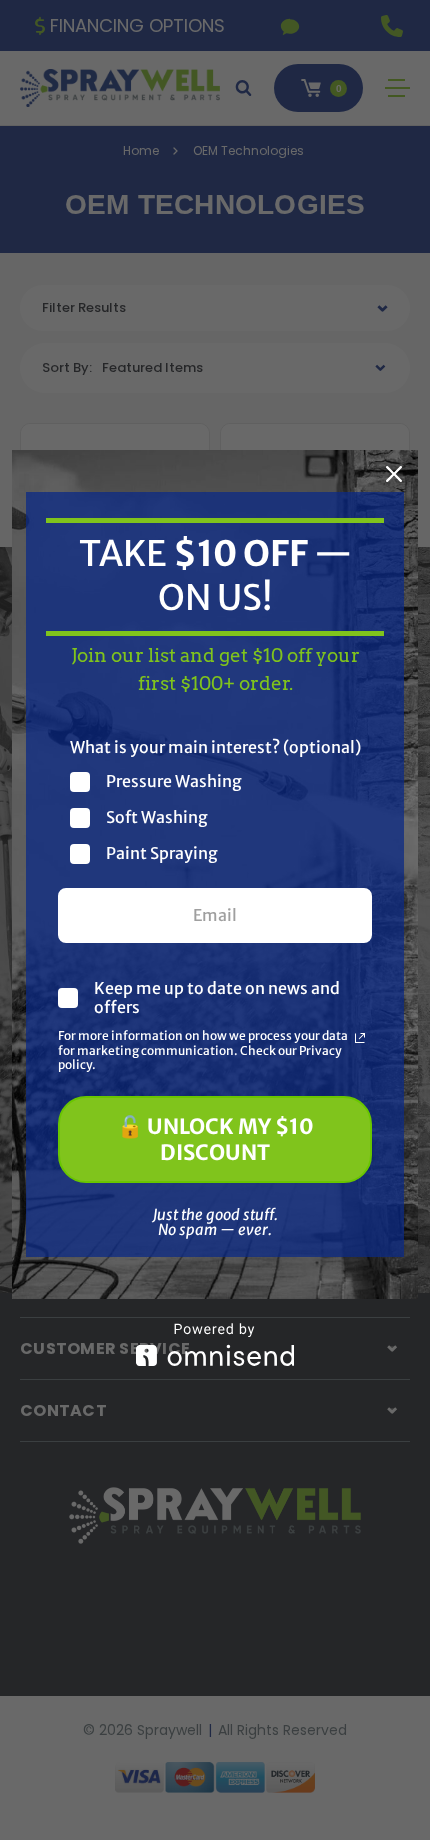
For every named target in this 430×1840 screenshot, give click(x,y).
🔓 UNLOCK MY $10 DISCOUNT (215, 1139)
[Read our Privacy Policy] (360, 1038)
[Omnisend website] (215, 1344)
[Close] (394, 474)
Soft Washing (157, 817)
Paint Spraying (162, 853)
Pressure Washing (174, 781)
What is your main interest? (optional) (215, 747)
